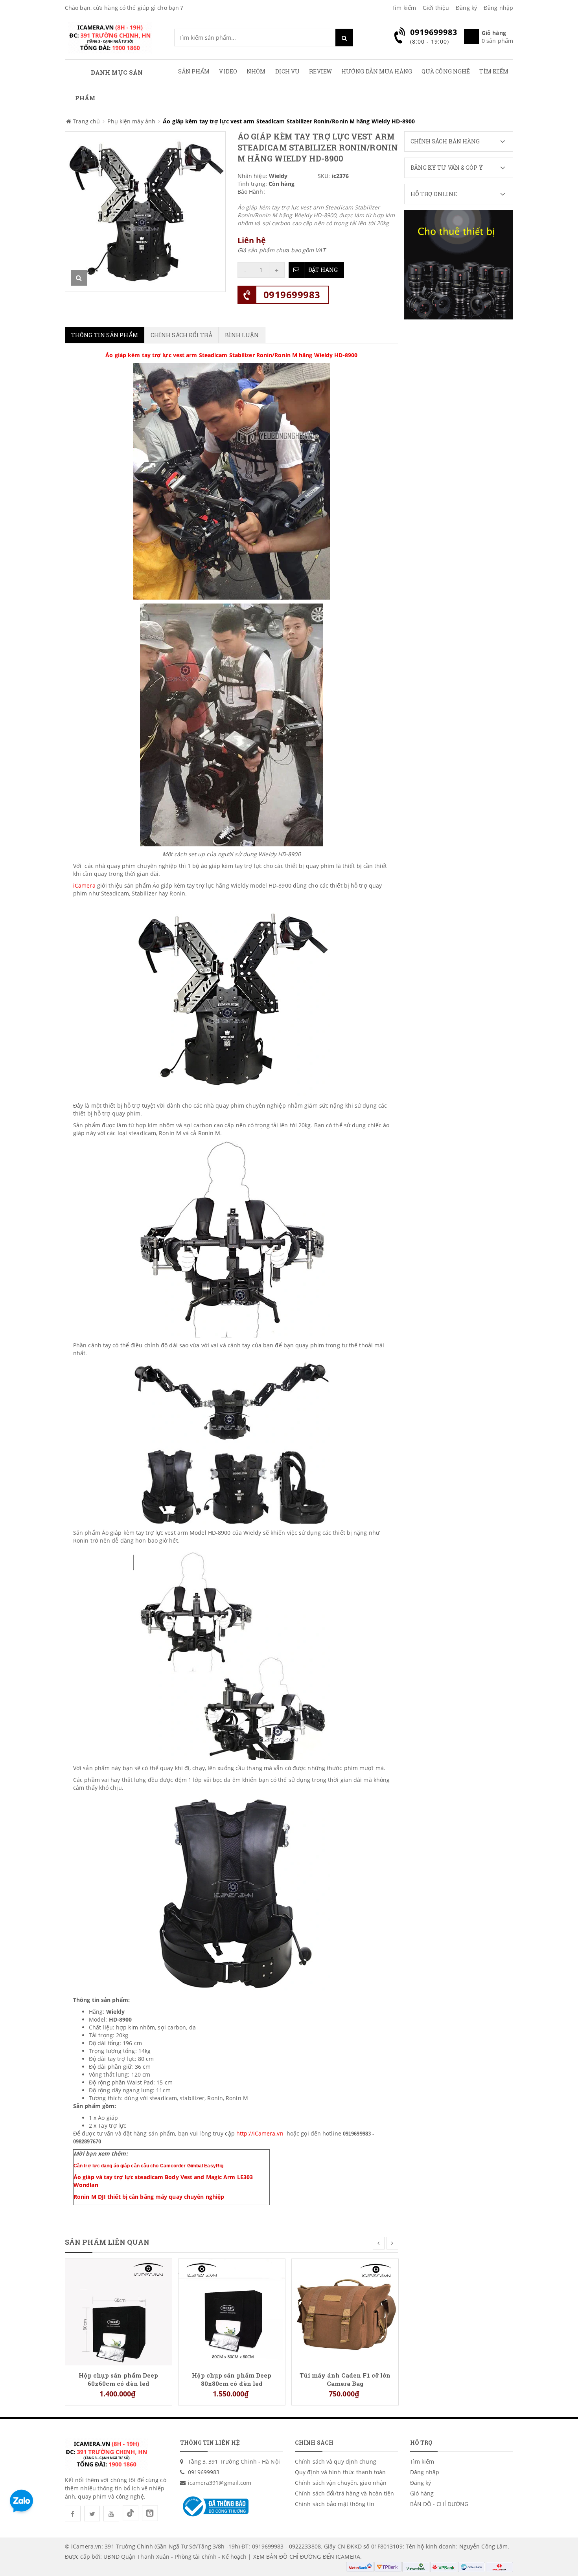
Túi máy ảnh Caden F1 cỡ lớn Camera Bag (345, 2379)
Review (320, 71)
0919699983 (292, 294)
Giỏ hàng (422, 2493)
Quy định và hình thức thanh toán (340, 2472)
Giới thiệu (436, 8)
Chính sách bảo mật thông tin (335, 2504)
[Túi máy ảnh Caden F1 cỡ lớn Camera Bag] (345, 2311)
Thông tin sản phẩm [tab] (105, 335)
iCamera (84, 885)
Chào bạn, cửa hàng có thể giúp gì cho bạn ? (124, 8)
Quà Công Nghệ (446, 71)
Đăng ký (466, 8)
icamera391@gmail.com (220, 2483)
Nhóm (256, 71)
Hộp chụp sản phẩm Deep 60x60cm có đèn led (118, 2379)
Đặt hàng (323, 270)
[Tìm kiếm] (344, 38)
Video (228, 71)
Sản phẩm (194, 71)
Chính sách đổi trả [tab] (181, 335)
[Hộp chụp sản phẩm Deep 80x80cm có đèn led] (232, 2311)
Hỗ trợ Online (434, 194)
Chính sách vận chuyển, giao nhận (341, 2483)
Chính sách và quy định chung (336, 2461)
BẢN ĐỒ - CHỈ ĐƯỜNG (439, 2504)
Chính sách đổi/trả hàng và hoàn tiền (345, 2493)
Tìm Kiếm (494, 71)
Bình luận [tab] (242, 335)
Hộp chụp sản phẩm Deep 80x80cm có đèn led (232, 2379)
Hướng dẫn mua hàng (377, 71)
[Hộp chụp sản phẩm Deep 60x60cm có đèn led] (119, 2311)
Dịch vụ (288, 71)
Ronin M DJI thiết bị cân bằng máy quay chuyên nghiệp (149, 2197)
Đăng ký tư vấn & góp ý (447, 168)
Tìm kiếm (404, 8)
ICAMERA (348, 2557)
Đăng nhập (498, 8)
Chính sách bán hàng (445, 141)
